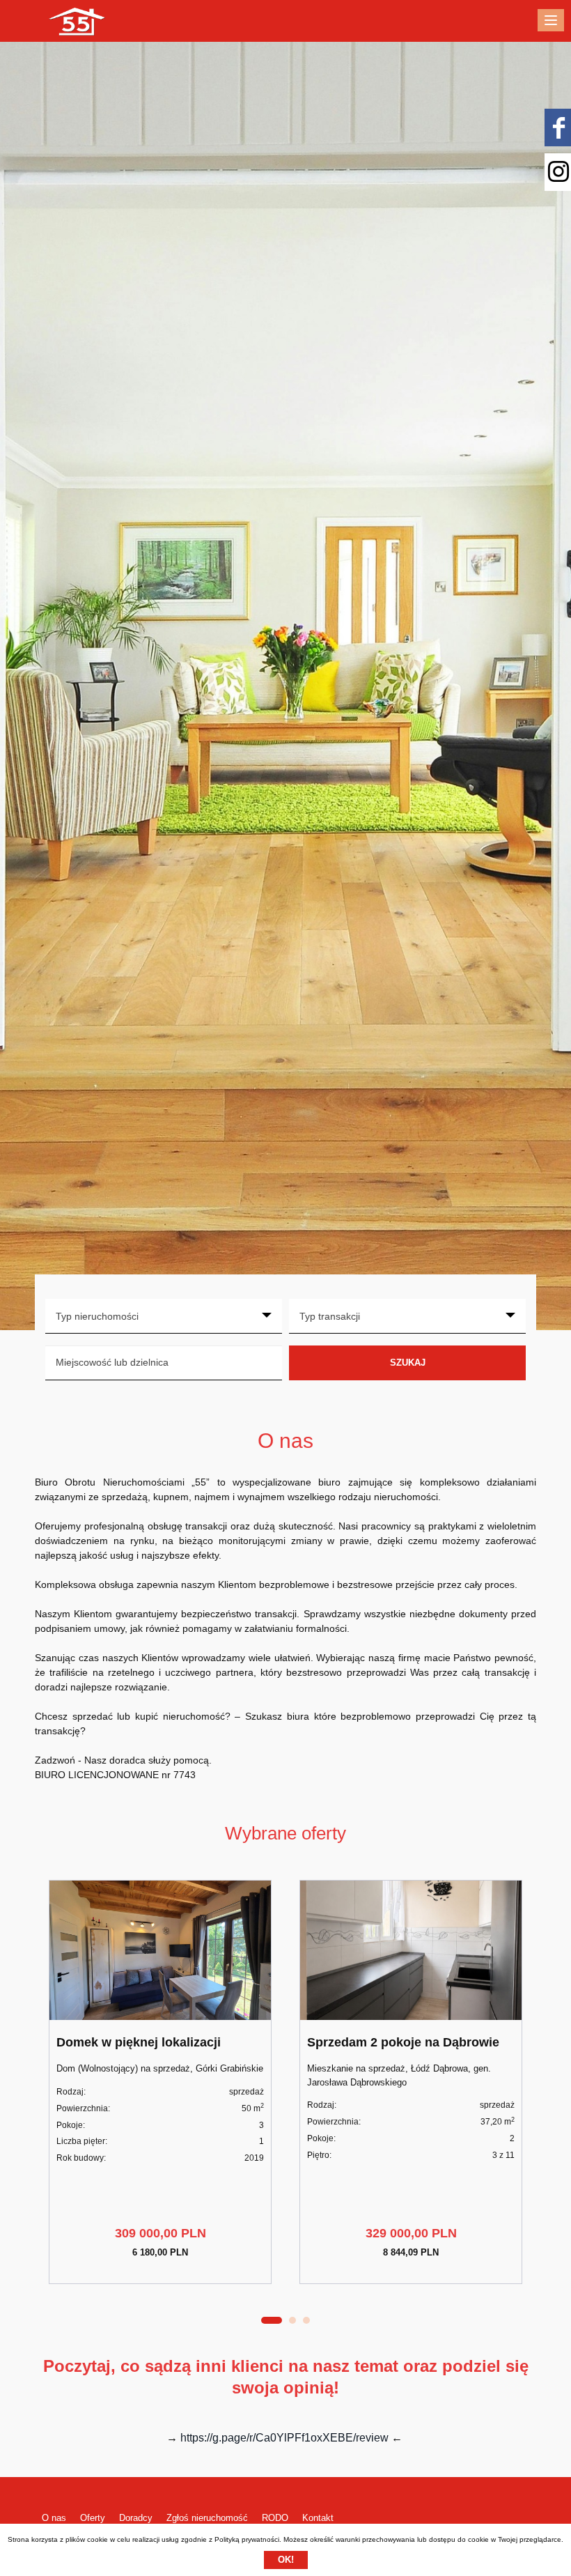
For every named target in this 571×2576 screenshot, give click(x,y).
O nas (54, 2518)
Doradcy (136, 2518)
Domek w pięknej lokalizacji (139, 2042)
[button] (272, 2320)
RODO (275, 2518)
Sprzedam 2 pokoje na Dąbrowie (403, 2042)
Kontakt (318, 2518)
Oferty (93, 2518)
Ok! (286, 2560)
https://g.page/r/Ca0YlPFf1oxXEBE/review (284, 2438)
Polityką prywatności (247, 2539)
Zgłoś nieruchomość (207, 2518)
